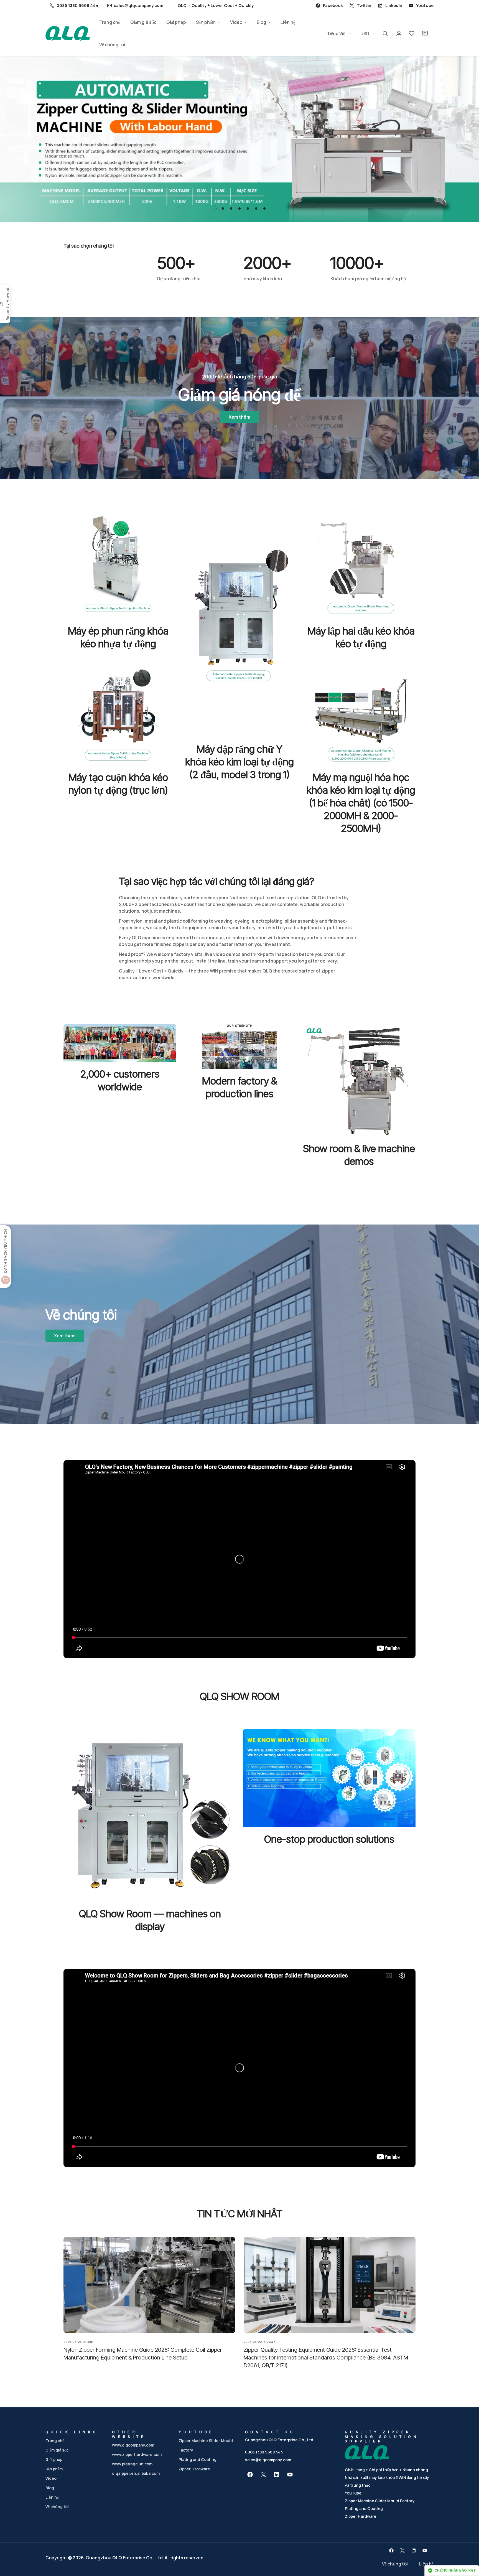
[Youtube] (290, 2475)
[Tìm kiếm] (385, 34)
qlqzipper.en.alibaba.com (136, 2473)
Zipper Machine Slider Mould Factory (380, 2501)
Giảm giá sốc (143, 22)
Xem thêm (239, 417)
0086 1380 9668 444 (264, 2452)
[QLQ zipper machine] (68, 34)
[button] (215, 208)
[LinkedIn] (277, 2475)
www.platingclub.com (132, 2464)
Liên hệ (288, 22)
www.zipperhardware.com (137, 2454)
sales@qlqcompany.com (268, 2460)
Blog (261, 22)
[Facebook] (250, 2475)
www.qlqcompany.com (133, 2445)
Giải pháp (176, 22)
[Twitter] (263, 2475)
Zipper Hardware (194, 2469)
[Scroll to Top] (468, 2546)
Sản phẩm (206, 22)
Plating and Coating (198, 2459)
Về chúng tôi (112, 45)
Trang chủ (110, 22)
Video (236, 22)
